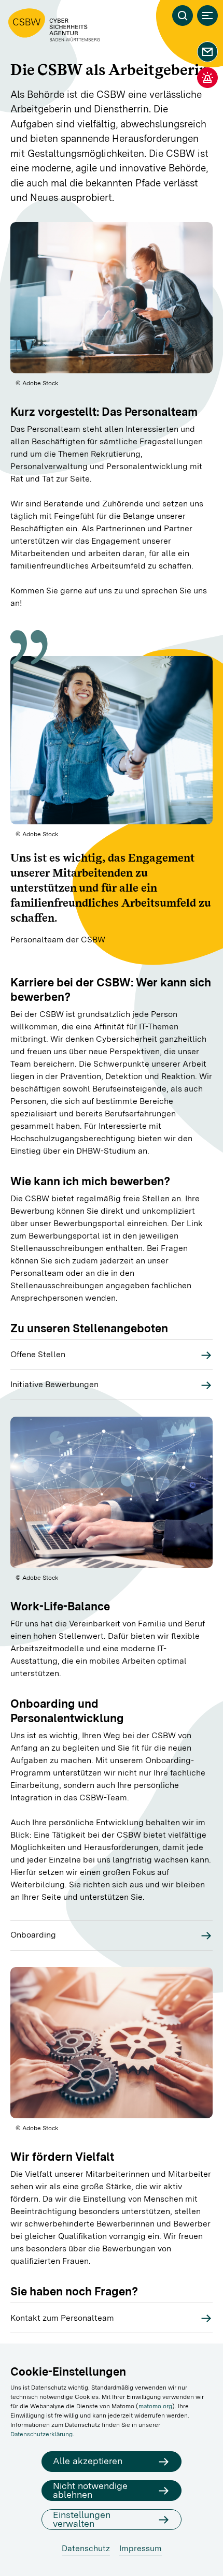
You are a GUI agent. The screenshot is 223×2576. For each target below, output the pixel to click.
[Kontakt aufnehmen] (207, 52)
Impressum (141, 2548)
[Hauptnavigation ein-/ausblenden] (207, 16)
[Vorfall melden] (207, 78)
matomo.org (155, 2406)
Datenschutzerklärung (41, 2434)
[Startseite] (54, 25)
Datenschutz (86, 2548)
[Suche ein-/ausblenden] (183, 16)
